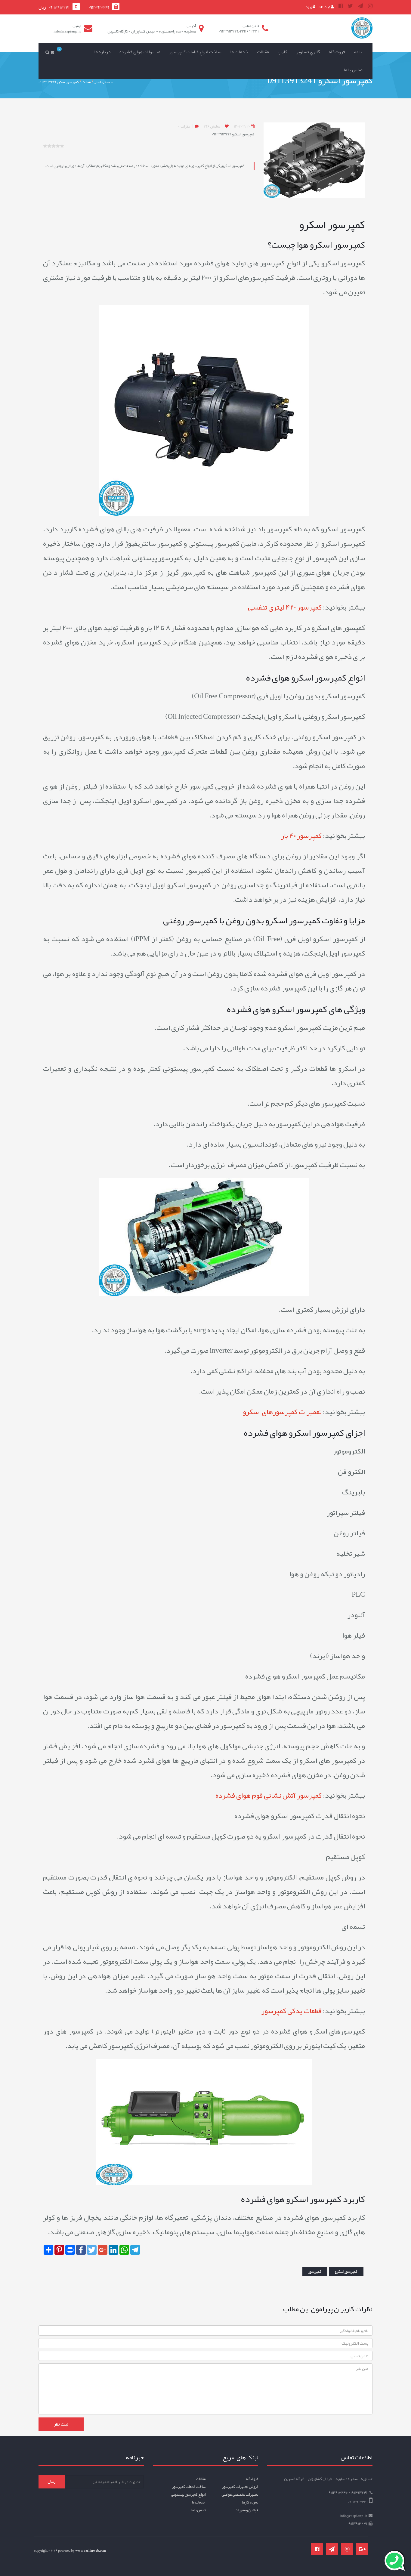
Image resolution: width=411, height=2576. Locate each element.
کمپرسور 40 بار (301, 836)
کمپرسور (315, 2272)
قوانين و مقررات (246, 2510)
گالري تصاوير (308, 52)
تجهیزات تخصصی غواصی (240, 2494)
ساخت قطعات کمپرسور (189, 2487)
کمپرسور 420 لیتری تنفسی (285, 607)
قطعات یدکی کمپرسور (291, 2011)
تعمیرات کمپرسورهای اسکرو (282, 1412)
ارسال (52, 2482)
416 (212, 126)
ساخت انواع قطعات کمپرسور (195, 52)
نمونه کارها (250, 2502)
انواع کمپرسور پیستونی (188, 2494)
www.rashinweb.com (91, 2550)
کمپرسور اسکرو (346, 2272)
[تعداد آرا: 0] (45, 146)
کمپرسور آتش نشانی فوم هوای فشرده (269, 1795)
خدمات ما (239, 52)
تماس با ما (353, 70)
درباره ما (102, 52)
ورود (309, 7)
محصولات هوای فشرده (140, 52)
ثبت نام (325, 7)
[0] (53, 52)
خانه (358, 52)
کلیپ (283, 52)
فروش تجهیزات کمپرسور (240, 2487)
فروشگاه (337, 52)
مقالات (263, 52)
